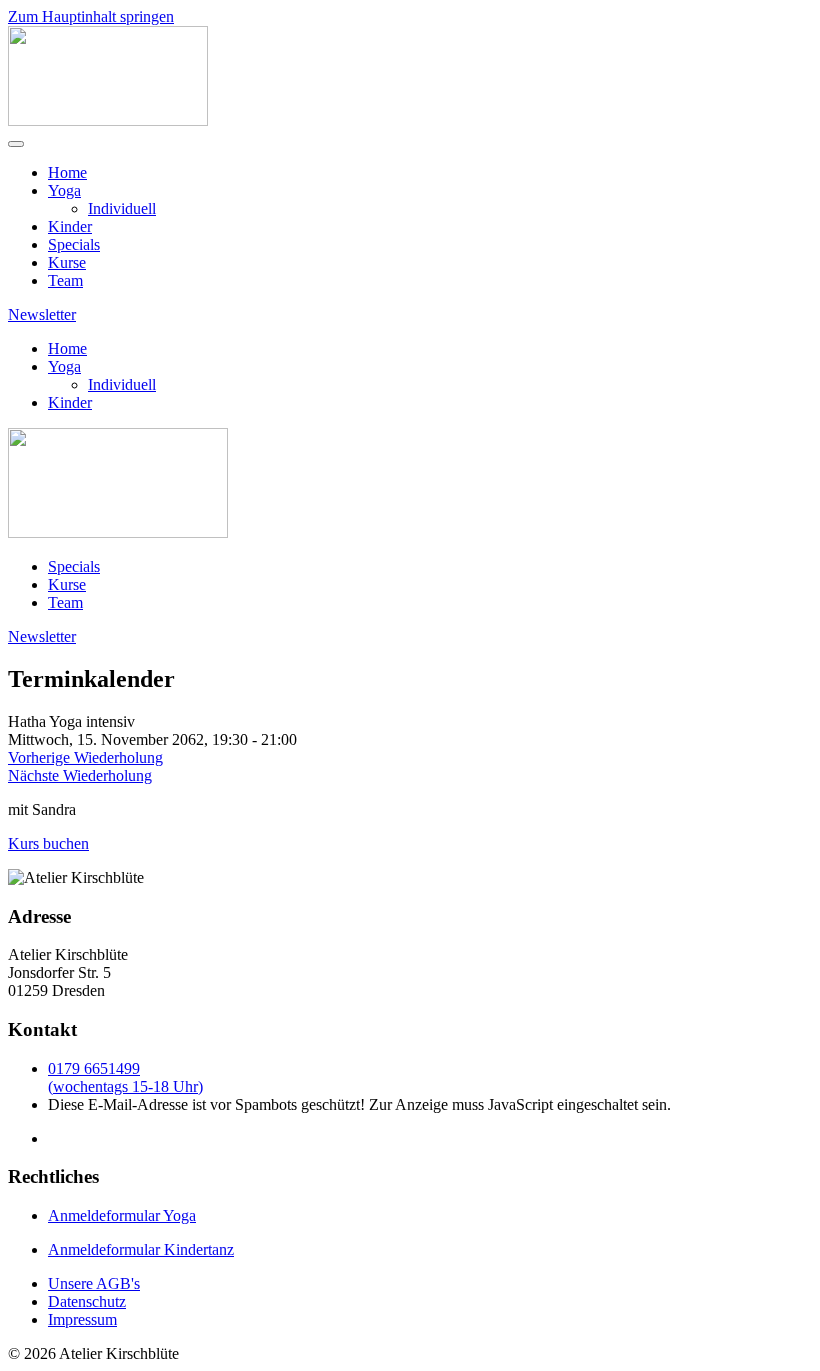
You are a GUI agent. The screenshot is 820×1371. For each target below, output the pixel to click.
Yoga (64, 190)
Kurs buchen (48, 843)
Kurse (67, 262)
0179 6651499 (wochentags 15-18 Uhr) (125, 1077)
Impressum (82, 1319)
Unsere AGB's (94, 1283)
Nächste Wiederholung (80, 775)
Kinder (70, 226)
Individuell (122, 208)
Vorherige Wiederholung (85, 757)
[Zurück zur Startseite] (108, 120)
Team (65, 280)
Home (67, 172)
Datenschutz (87, 1301)
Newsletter (42, 314)
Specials (74, 244)
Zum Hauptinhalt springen (91, 16)
